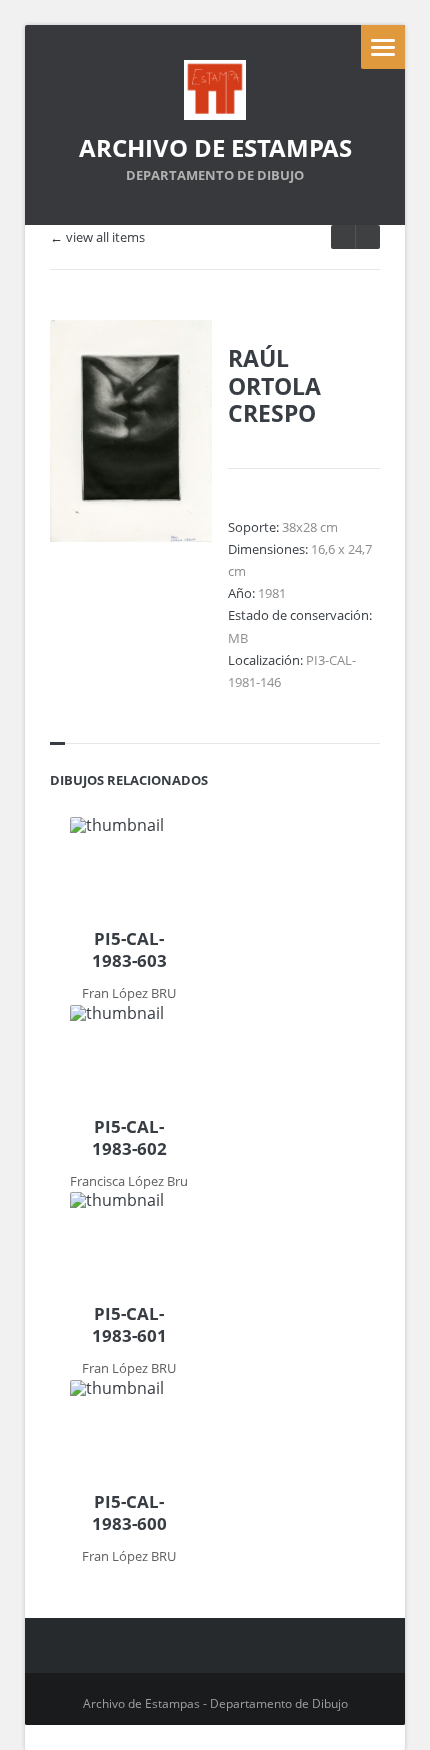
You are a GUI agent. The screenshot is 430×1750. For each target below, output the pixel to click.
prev (367, 237)
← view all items (97, 237)
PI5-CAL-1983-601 (129, 1325)
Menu (383, 47)
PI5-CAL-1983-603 (129, 950)
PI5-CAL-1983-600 (129, 1513)
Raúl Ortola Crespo (274, 385)
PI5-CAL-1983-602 (129, 1138)
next (343, 237)
